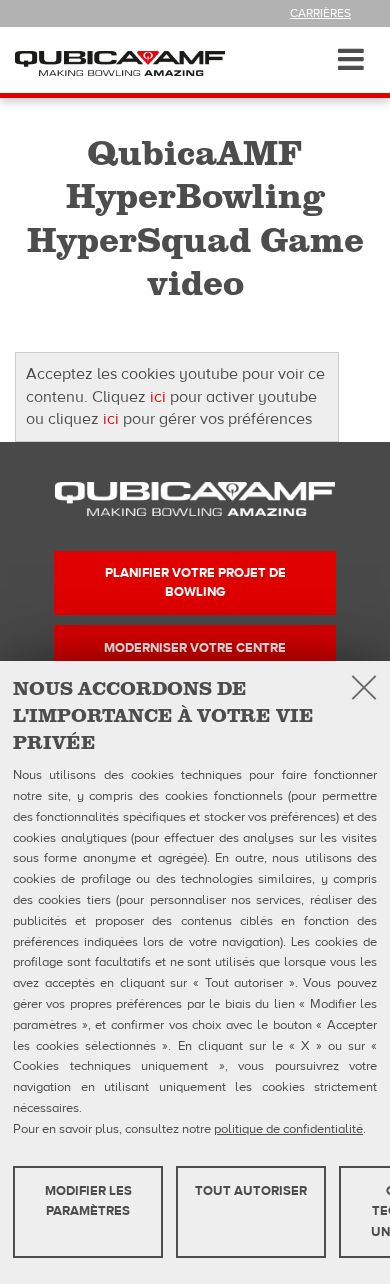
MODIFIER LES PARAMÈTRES (88, 1201)
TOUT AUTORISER (251, 1191)
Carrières (320, 13)
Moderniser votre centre (195, 648)
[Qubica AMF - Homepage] (120, 63)
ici (158, 397)
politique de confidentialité (288, 1129)
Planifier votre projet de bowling (195, 582)
